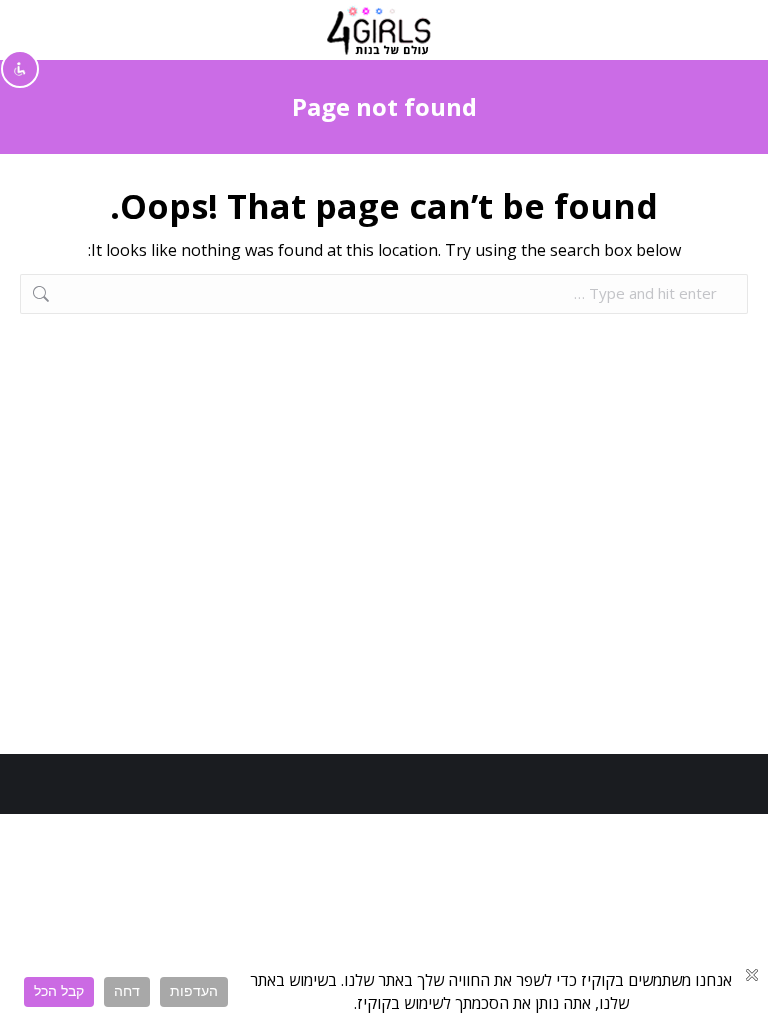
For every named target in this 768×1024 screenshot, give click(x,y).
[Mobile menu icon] (729, 30)
